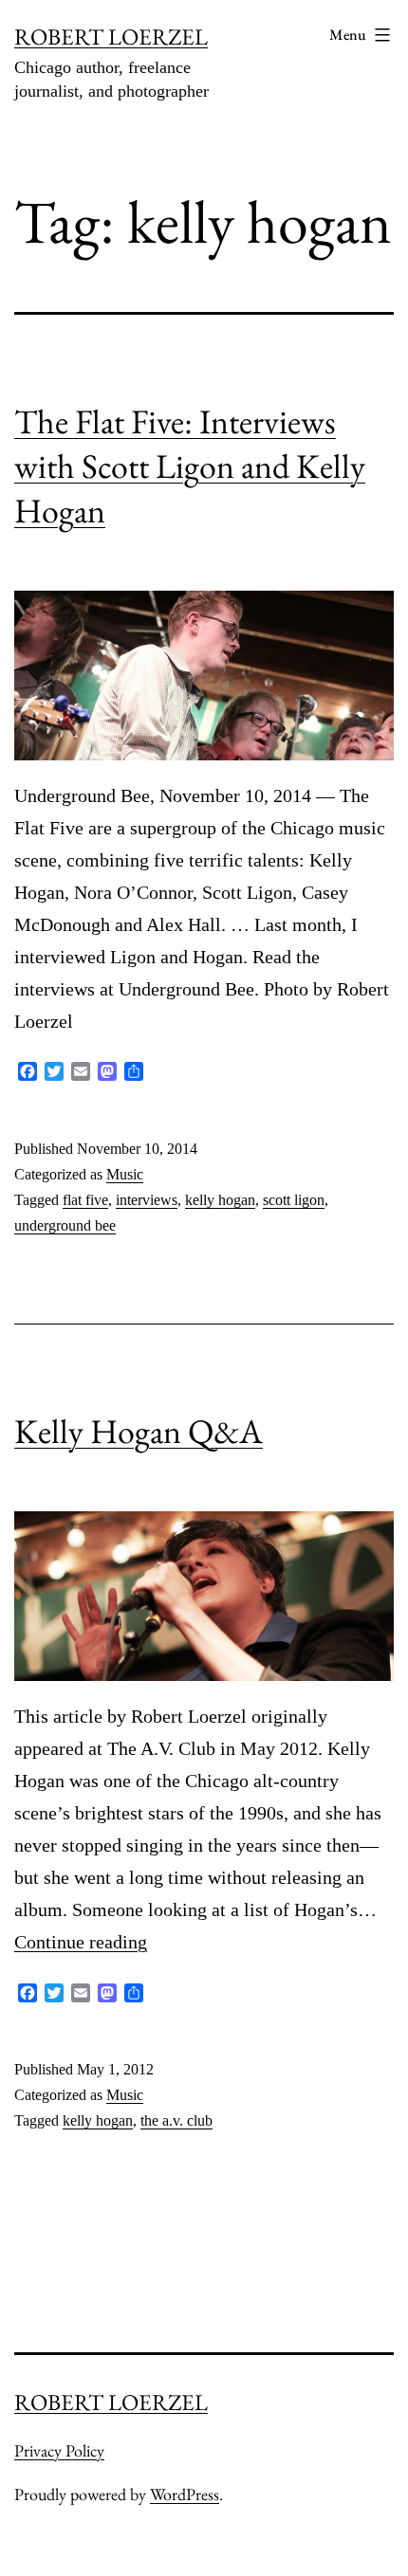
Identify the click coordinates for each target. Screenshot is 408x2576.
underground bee (65, 1225)
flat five (85, 1200)
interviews (147, 1200)
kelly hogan (220, 1200)
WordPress (185, 2494)
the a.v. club (176, 2120)
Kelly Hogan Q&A (139, 1431)
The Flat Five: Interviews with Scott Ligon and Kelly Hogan (190, 466)
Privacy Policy (59, 2450)
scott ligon (294, 1200)
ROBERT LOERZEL (111, 37)
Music (125, 1174)
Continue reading (81, 1942)
